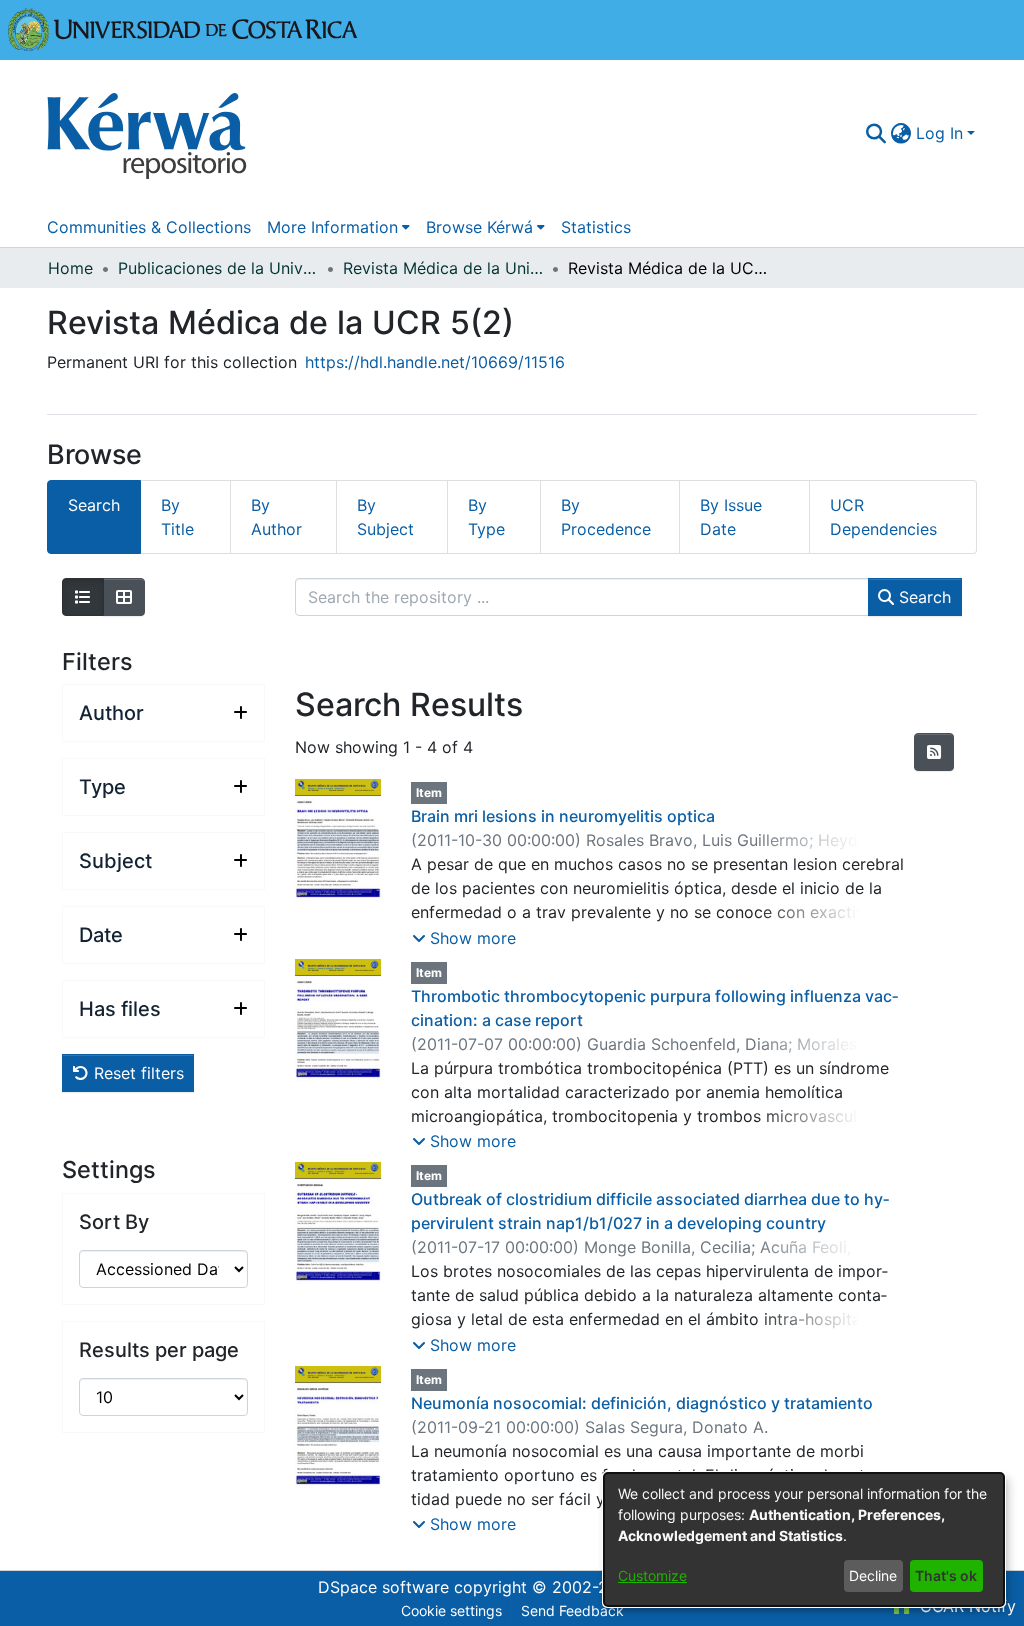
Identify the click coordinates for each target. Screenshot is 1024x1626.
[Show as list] (83, 597)
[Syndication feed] (934, 752)
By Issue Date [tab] (731, 517)
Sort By (114, 1222)
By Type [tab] (486, 517)
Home (70, 268)
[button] (464, 938)
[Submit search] (876, 133)
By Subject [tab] (385, 517)
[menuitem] (901, 133)
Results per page (159, 1350)
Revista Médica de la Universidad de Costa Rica (443, 268)
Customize (652, 1575)
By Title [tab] (177, 517)
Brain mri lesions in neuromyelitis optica (563, 816)
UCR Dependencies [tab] (883, 517)
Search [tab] (94, 505)
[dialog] (804, 1539)
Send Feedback (572, 1610)
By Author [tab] (276, 517)
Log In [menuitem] (939, 133)
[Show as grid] (124, 597)
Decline (873, 1575)
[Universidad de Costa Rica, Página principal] (183, 28)
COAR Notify (965, 1606)
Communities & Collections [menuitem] (149, 227)
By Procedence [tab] (606, 517)
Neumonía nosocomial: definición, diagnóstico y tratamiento (642, 1403)
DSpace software (383, 1587)
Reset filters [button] (136, 1073)
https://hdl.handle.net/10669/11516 (435, 362)
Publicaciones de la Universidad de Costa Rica (218, 268)
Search (922, 597)
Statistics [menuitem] (596, 227)
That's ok (946, 1575)
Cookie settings (451, 1610)
